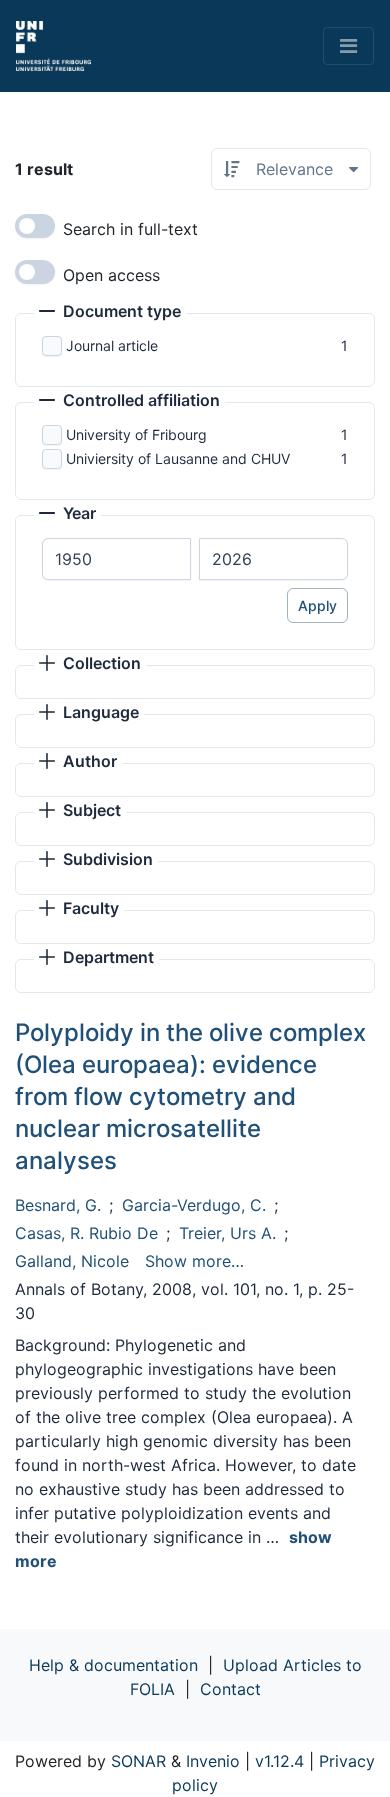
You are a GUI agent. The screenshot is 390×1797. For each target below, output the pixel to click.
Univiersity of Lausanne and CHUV (178, 458)
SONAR (138, 1761)
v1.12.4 (279, 1761)
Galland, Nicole (72, 1261)
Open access (111, 275)
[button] (110, 313)
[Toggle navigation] (348, 46)
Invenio (213, 1761)
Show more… (194, 1261)
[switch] (35, 226)
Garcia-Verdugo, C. (194, 1205)
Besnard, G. (58, 1205)
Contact (230, 1689)
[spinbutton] (116, 559)
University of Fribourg (136, 434)
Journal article (112, 345)
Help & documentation (113, 1665)
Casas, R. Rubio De (86, 1233)
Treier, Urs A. (227, 1233)
